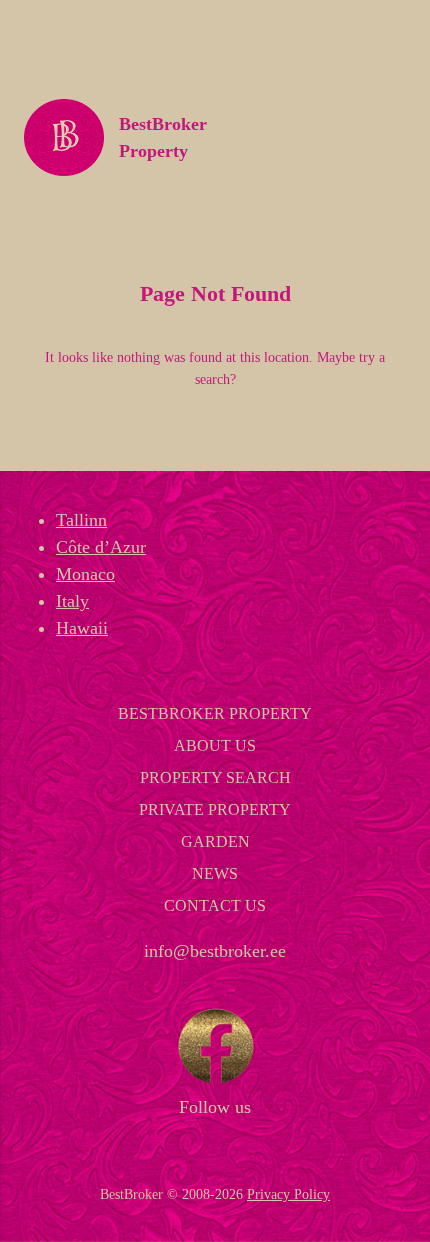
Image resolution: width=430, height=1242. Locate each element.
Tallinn (81, 520)
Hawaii (82, 628)
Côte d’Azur (101, 547)
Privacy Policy (288, 1194)
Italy (72, 601)
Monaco (85, 574)
